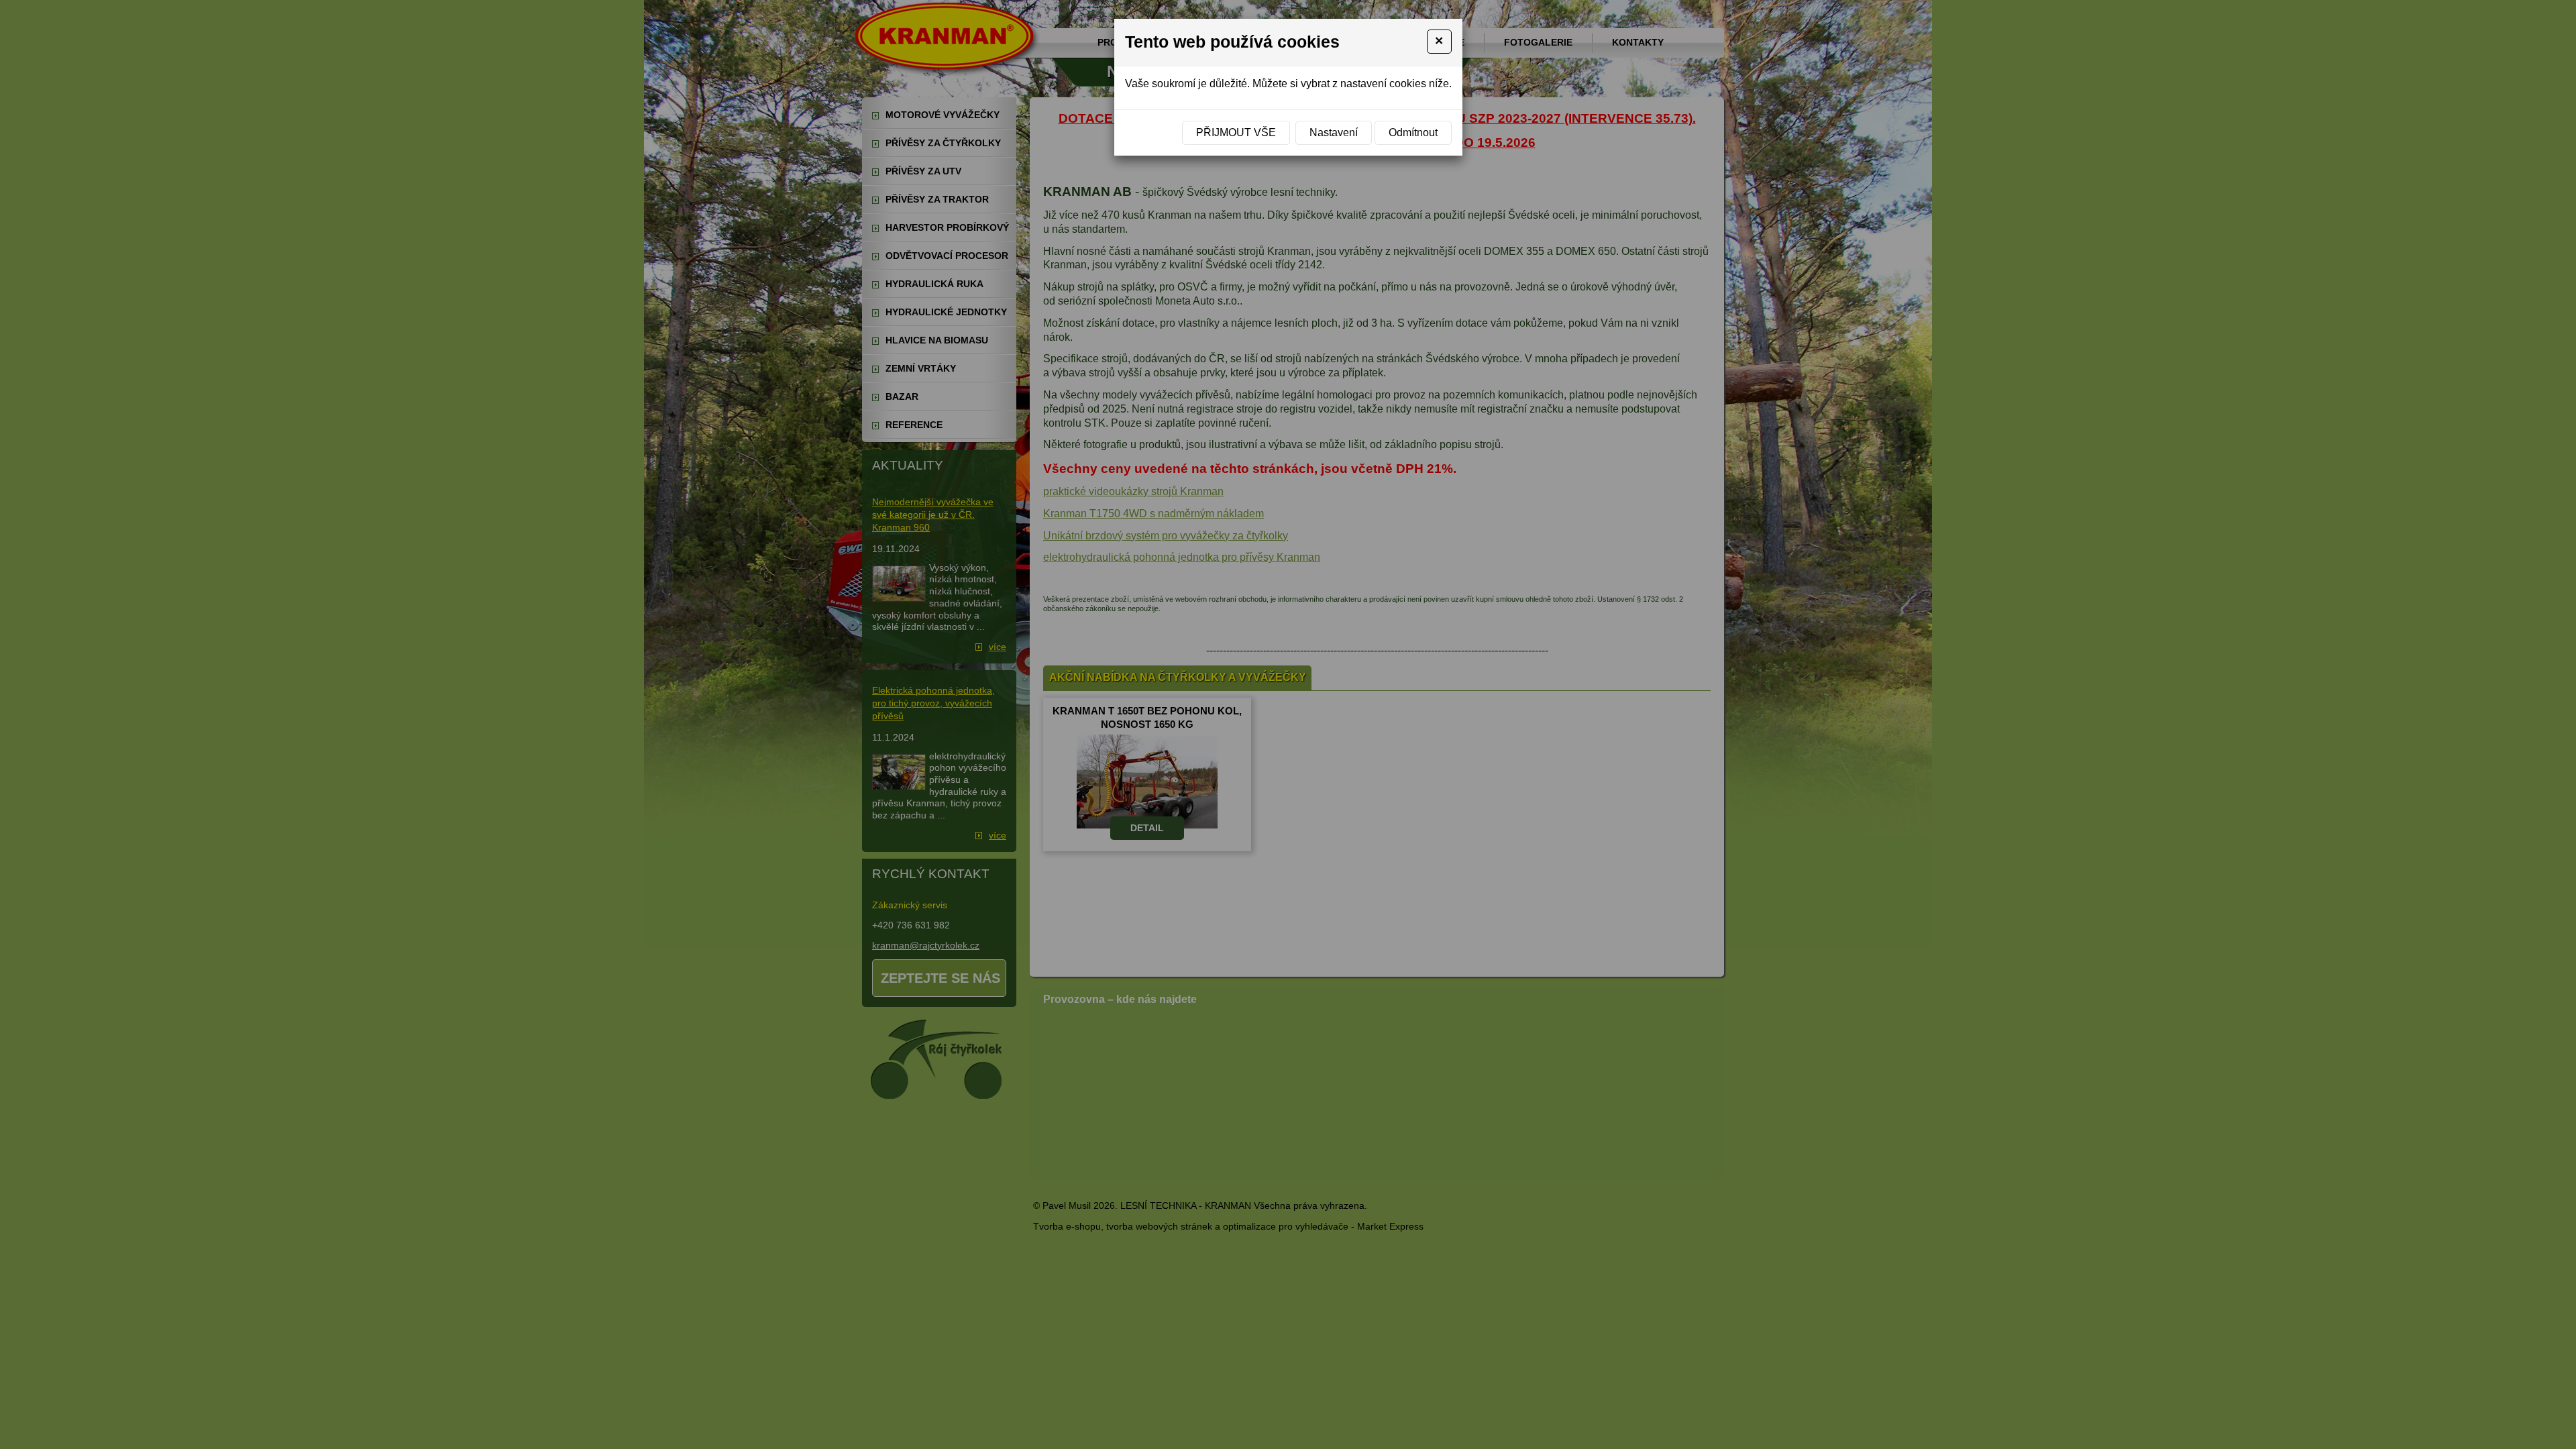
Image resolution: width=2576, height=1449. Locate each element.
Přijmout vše (1236, 132)
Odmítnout (1413, 132)
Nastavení (1334, 132)
